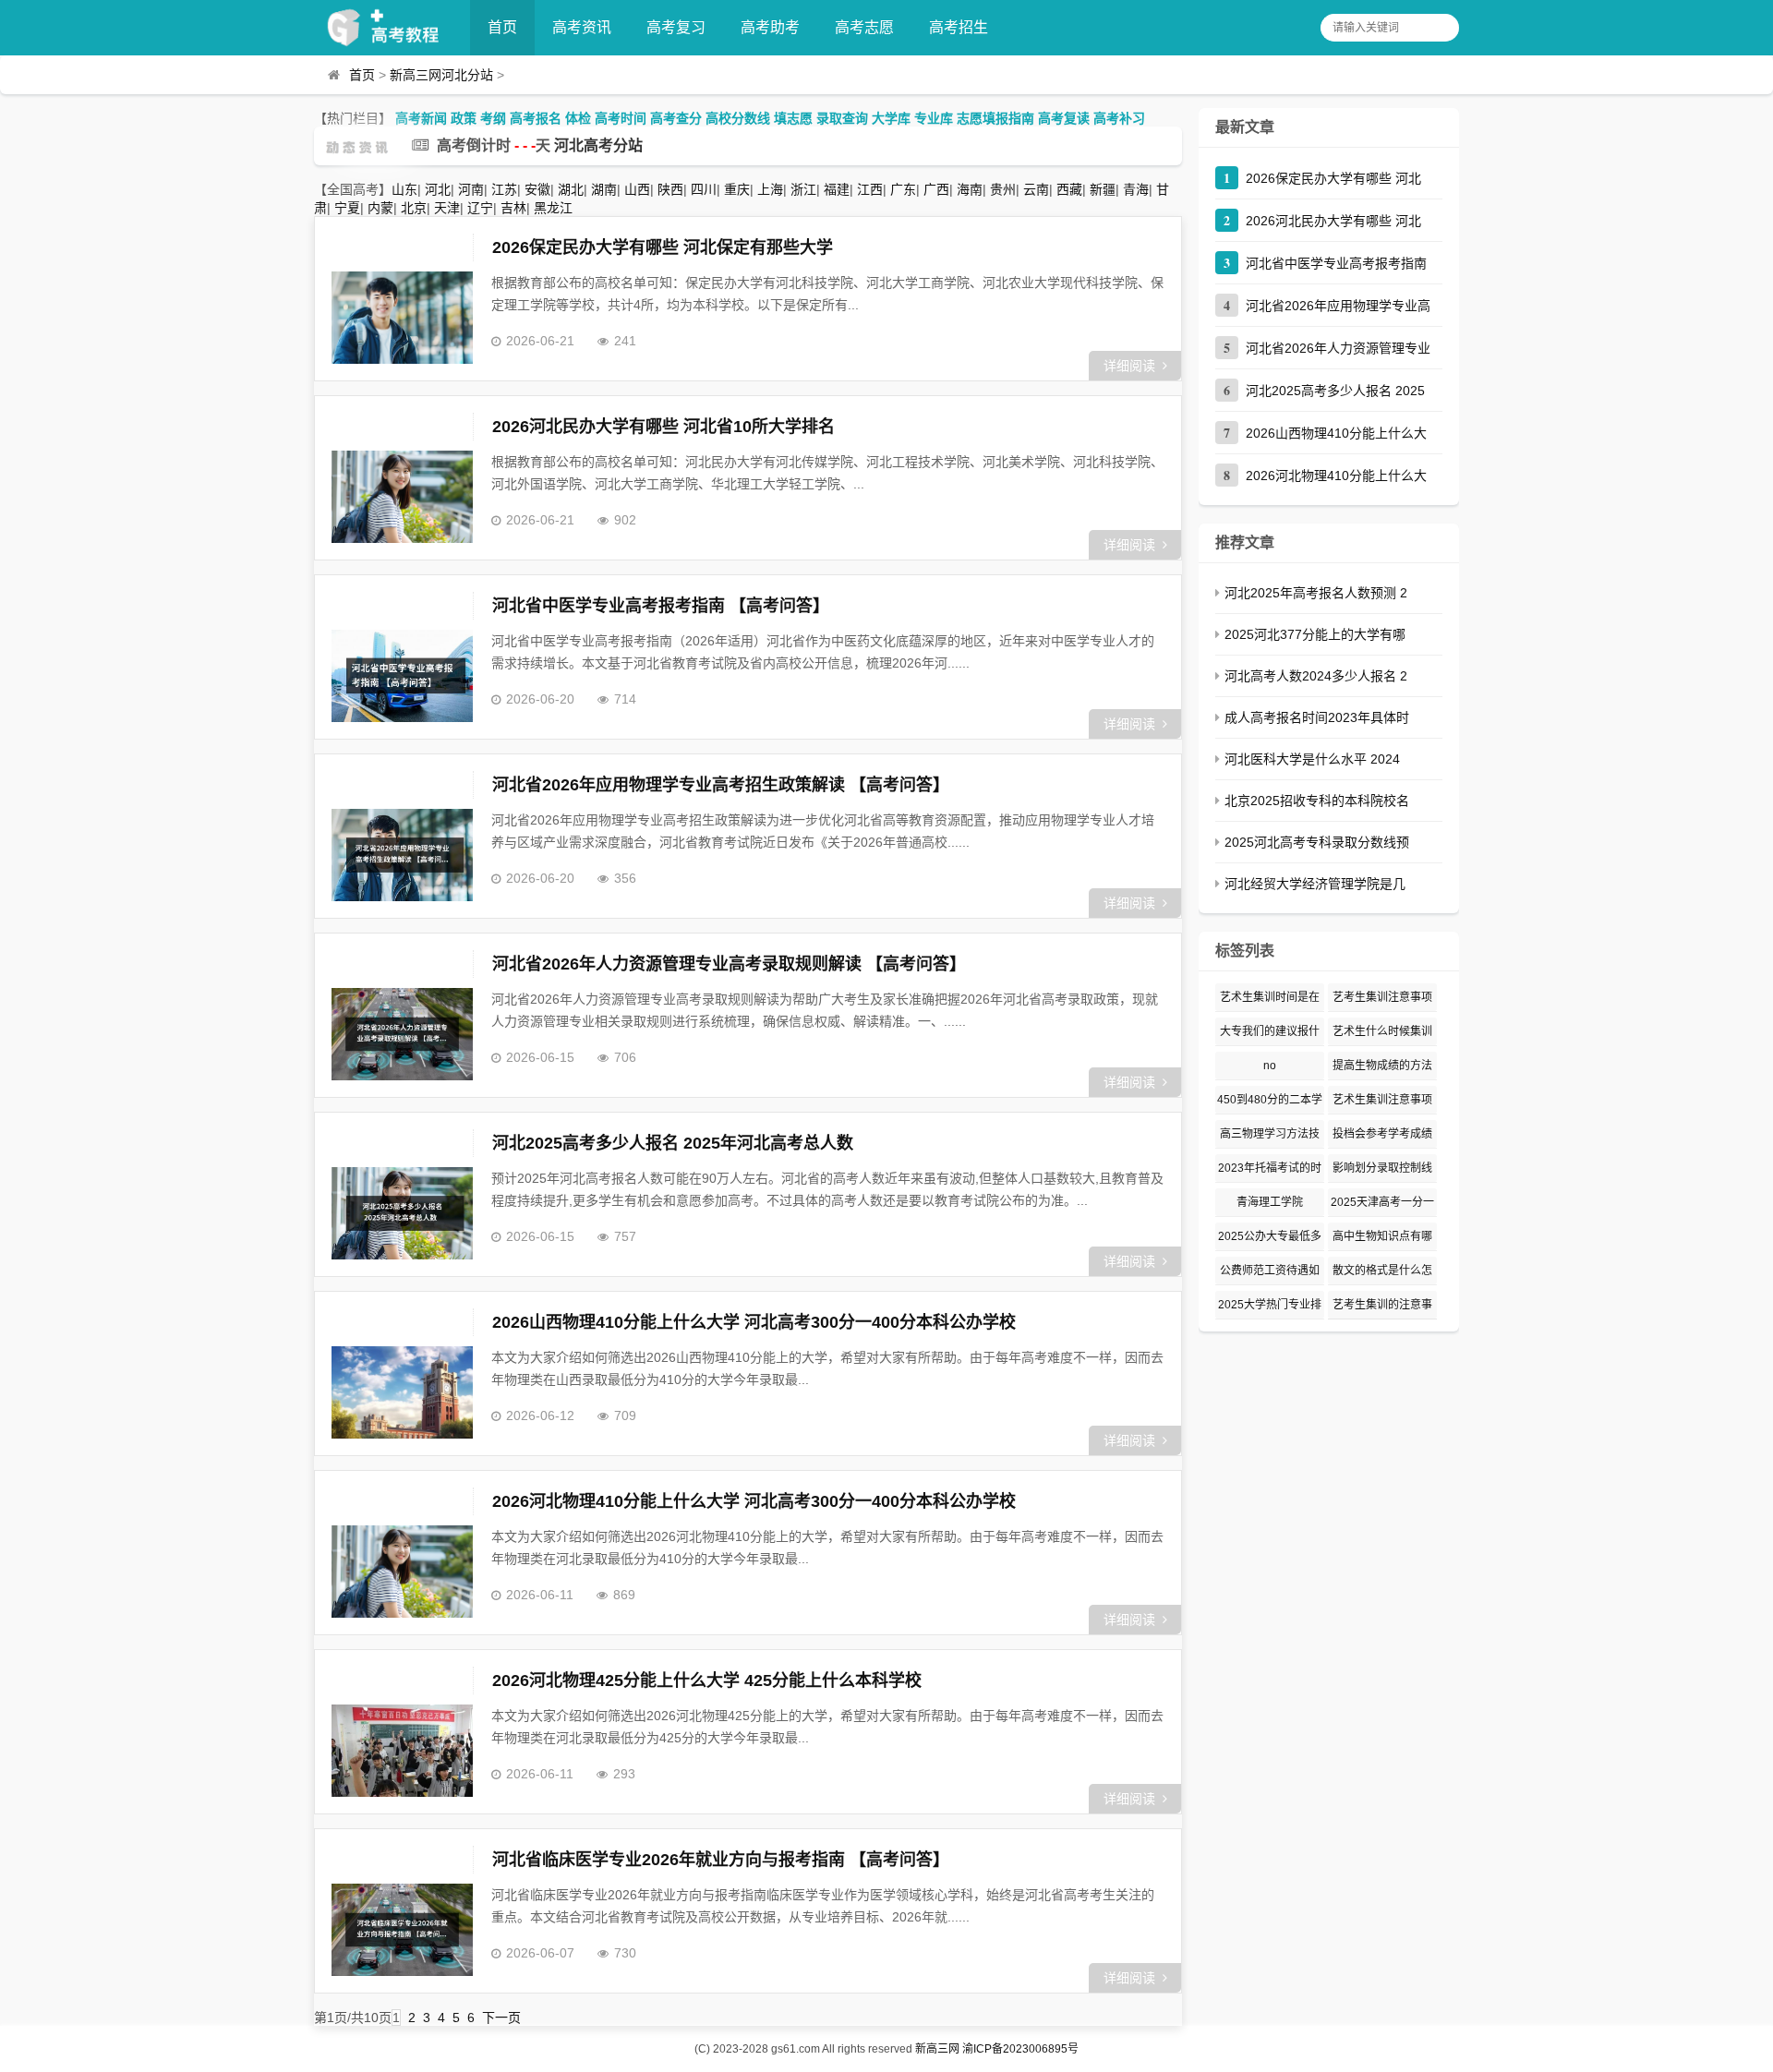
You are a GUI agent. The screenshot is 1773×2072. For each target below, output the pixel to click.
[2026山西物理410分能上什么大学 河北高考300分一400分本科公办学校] (402, 1392)
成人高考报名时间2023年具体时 (1317, 717)
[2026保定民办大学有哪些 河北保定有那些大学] (402, 318)
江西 (870, 189)
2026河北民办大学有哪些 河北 (1333, 221)
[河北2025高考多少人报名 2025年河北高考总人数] (402, 1213)
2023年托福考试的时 (1270, 1168)
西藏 (1069, 189)
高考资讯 (582, 27)
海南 (970, 189)
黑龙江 (553, 208)
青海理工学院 (1270, 1202)
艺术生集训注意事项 (1382, 1100)
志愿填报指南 (995, 118)
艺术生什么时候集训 (1382, 1031)
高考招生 (959, 27)
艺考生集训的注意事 (1382, 1305)
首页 (502, 27)
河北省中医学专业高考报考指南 (1336, 263)
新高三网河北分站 (441, 75)
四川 (704, 189)
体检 (578, 118)
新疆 (1103, 189)
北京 (414, 208)
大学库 (891, 118)
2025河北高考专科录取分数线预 (1317, 842)
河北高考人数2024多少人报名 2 (1316, 676)
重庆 (737, 189)
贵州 (1003, 189)
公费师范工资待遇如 (1270, 1271)
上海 (770, 189)
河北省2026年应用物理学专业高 (1338, 306)
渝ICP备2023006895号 (1020, 2049)
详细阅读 (1129, 366)
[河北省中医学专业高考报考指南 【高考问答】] (402, 676)
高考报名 (536, 118)
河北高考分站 (598, 145)
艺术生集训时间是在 (1270, 997)
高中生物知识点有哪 (1382, 1236)
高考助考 (770, 27)
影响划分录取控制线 (1382, 1168)
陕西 (670, 189)
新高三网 (937, 2049)
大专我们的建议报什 (1270, 1031)
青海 (1136, 189)
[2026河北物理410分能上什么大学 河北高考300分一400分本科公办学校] (402, 1572)
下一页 (501, 2018)
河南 (471, 189)
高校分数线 (738, 118)
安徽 (537, 189)
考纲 (493, 118)
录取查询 (842, 118)
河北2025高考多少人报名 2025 (1335, 391)
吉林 (513, 208)
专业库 (934, 118)
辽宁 (480, 208)
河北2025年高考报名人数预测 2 (1316, 593)
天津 (447, 208)
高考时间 (621, 118)
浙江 (803, 189)
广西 (936, 189)
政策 (464, 118)
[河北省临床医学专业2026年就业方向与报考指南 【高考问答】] (402, 1930)
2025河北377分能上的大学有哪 (1315, 634)
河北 (438, 189)
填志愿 (793, 118)
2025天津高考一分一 (1382, 1202)
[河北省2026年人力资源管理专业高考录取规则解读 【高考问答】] (402, 1034)
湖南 (604, 189)
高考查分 (676, 118)
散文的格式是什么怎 (1382, 1271)
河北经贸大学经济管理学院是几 (1315, 884)
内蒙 (380, 208)
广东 (903, 189)
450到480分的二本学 (1270, 1100)
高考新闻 (421, 118)
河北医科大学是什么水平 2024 (1312, 759)
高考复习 (676, 27)
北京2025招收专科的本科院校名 (1317, 801)
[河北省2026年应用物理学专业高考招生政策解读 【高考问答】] (402, 855)
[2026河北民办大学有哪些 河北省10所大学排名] (402, 497)
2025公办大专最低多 (1270, 1236)
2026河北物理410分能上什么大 (1336, 476)
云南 (1036, 189)
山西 (637, 189)
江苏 (504, 189)
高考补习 (1119, 118)
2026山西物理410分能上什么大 (1336, 433)
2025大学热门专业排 (1270, 1305)
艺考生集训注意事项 (1382, 997)
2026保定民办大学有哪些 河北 (1333, 178)
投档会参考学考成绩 (1382, 1134)
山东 (404, 189)
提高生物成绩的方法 (1382, 1066)
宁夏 (347, 208)
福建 (837, 189)
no (1270, 1066)
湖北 (571, 189)
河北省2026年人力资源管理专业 (1338, 348)
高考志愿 (864, 27)
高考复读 (1064, 118)
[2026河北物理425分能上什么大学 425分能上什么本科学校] (402, 1751)
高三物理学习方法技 (1270, 1134)
